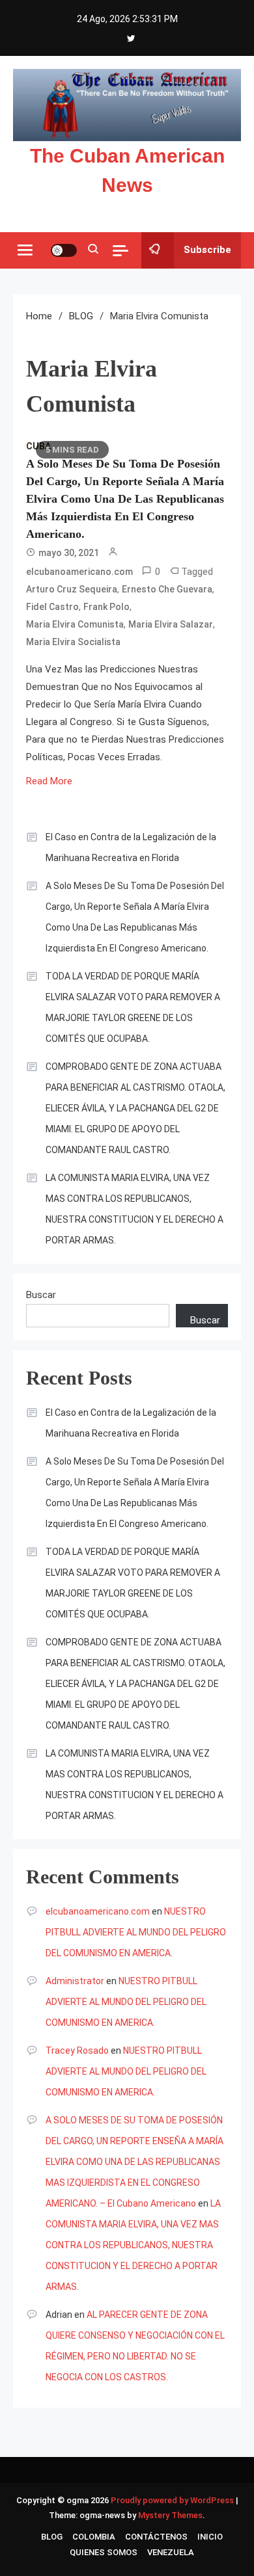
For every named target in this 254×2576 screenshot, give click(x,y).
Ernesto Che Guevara (167, 589)
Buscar (41, 1295)
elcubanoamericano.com (79, 572)
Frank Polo (106, 607)
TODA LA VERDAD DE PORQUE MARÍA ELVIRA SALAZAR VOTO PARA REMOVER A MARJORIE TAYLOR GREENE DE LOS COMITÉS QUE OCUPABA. (133, 1007)
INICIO (210, 2537)
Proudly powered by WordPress (173, 2500)
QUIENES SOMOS (104, 2552)
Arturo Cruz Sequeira (72, 589)
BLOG (52, 2537)
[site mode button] (64, 250)
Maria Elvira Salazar (171, 624)
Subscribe (207, 250)
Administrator (75, 1981)
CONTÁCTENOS (156, 2537)
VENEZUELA (171, 2552)
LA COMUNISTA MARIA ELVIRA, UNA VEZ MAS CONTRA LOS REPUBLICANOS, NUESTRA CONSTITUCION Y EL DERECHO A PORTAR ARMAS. (134, 1209)
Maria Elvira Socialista (73, 642)
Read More (49, 781)
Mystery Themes (170, 2515)
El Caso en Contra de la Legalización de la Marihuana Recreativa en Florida (131, 847)
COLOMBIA (94, 2537)
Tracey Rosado (77, 2051)
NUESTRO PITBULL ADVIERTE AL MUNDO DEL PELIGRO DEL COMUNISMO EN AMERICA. (136, 1932)
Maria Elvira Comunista (75, 624)
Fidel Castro (52, 607)
